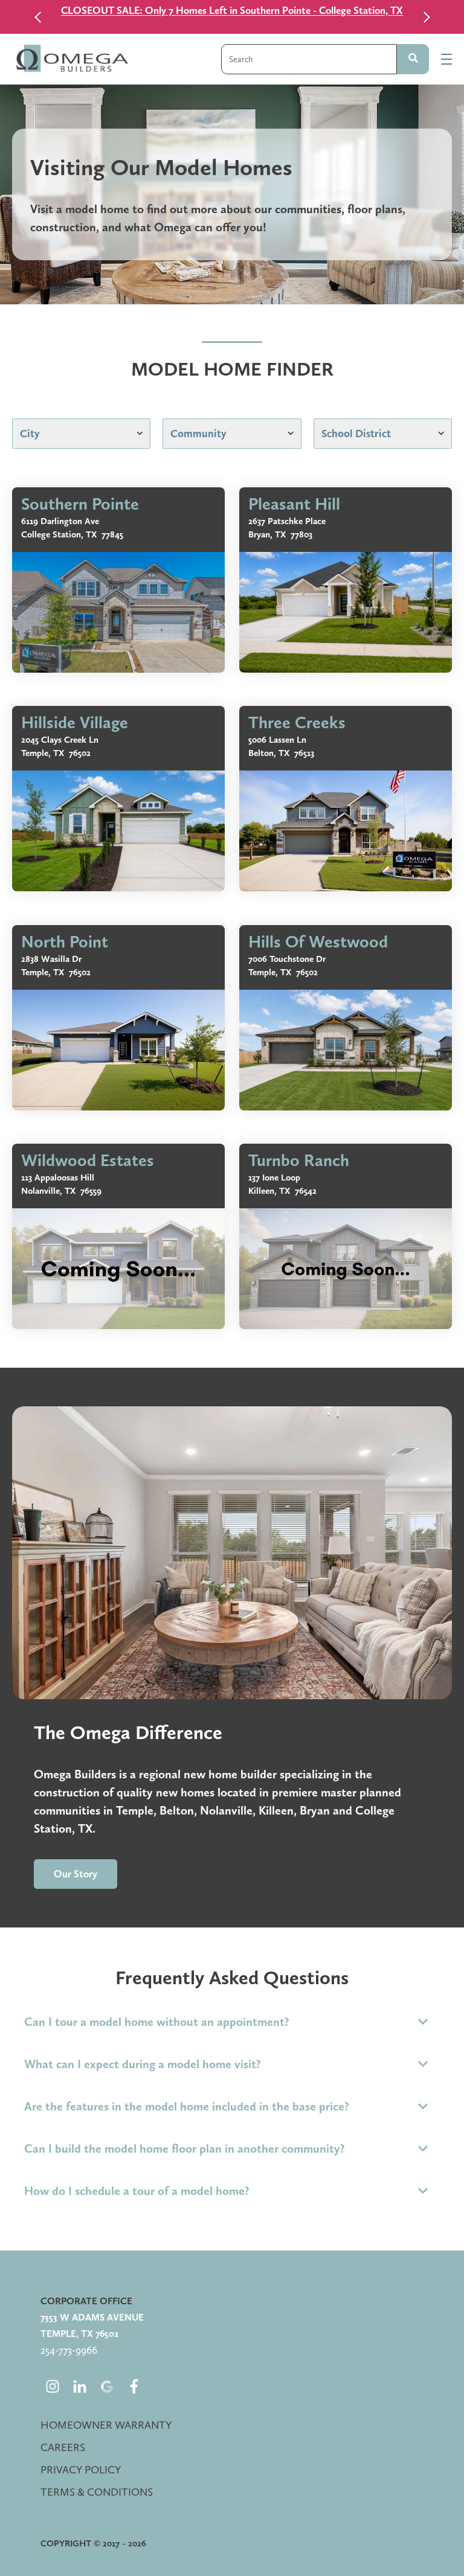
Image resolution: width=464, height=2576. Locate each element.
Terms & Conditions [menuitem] (97, 2492)
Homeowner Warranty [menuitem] (106, 2425)
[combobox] (309, 59)
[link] (118, 580)
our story (76, 1874)
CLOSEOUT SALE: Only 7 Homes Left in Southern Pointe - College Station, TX (232, 10)
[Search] (413, 59)
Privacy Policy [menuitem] (81, 2469)
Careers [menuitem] (63, 2447)
